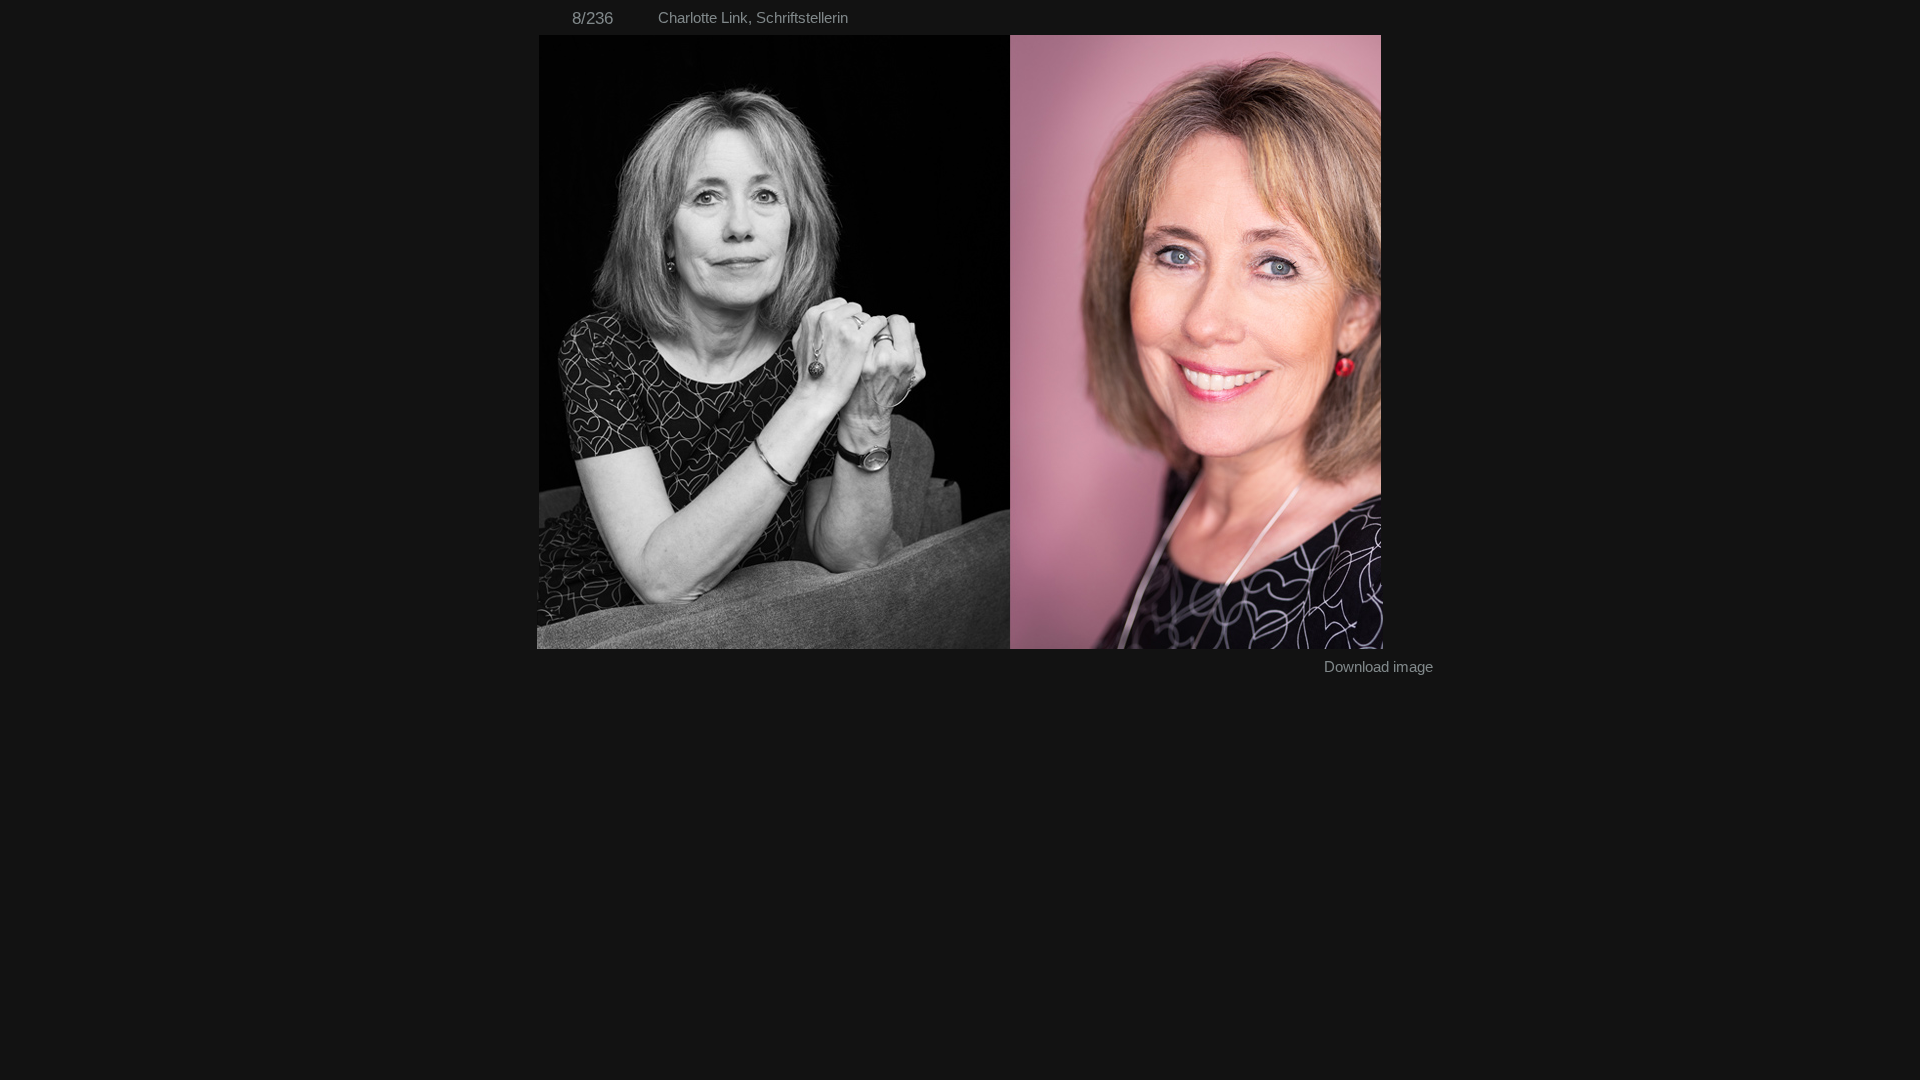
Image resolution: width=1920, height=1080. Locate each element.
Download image (1378, 666)
